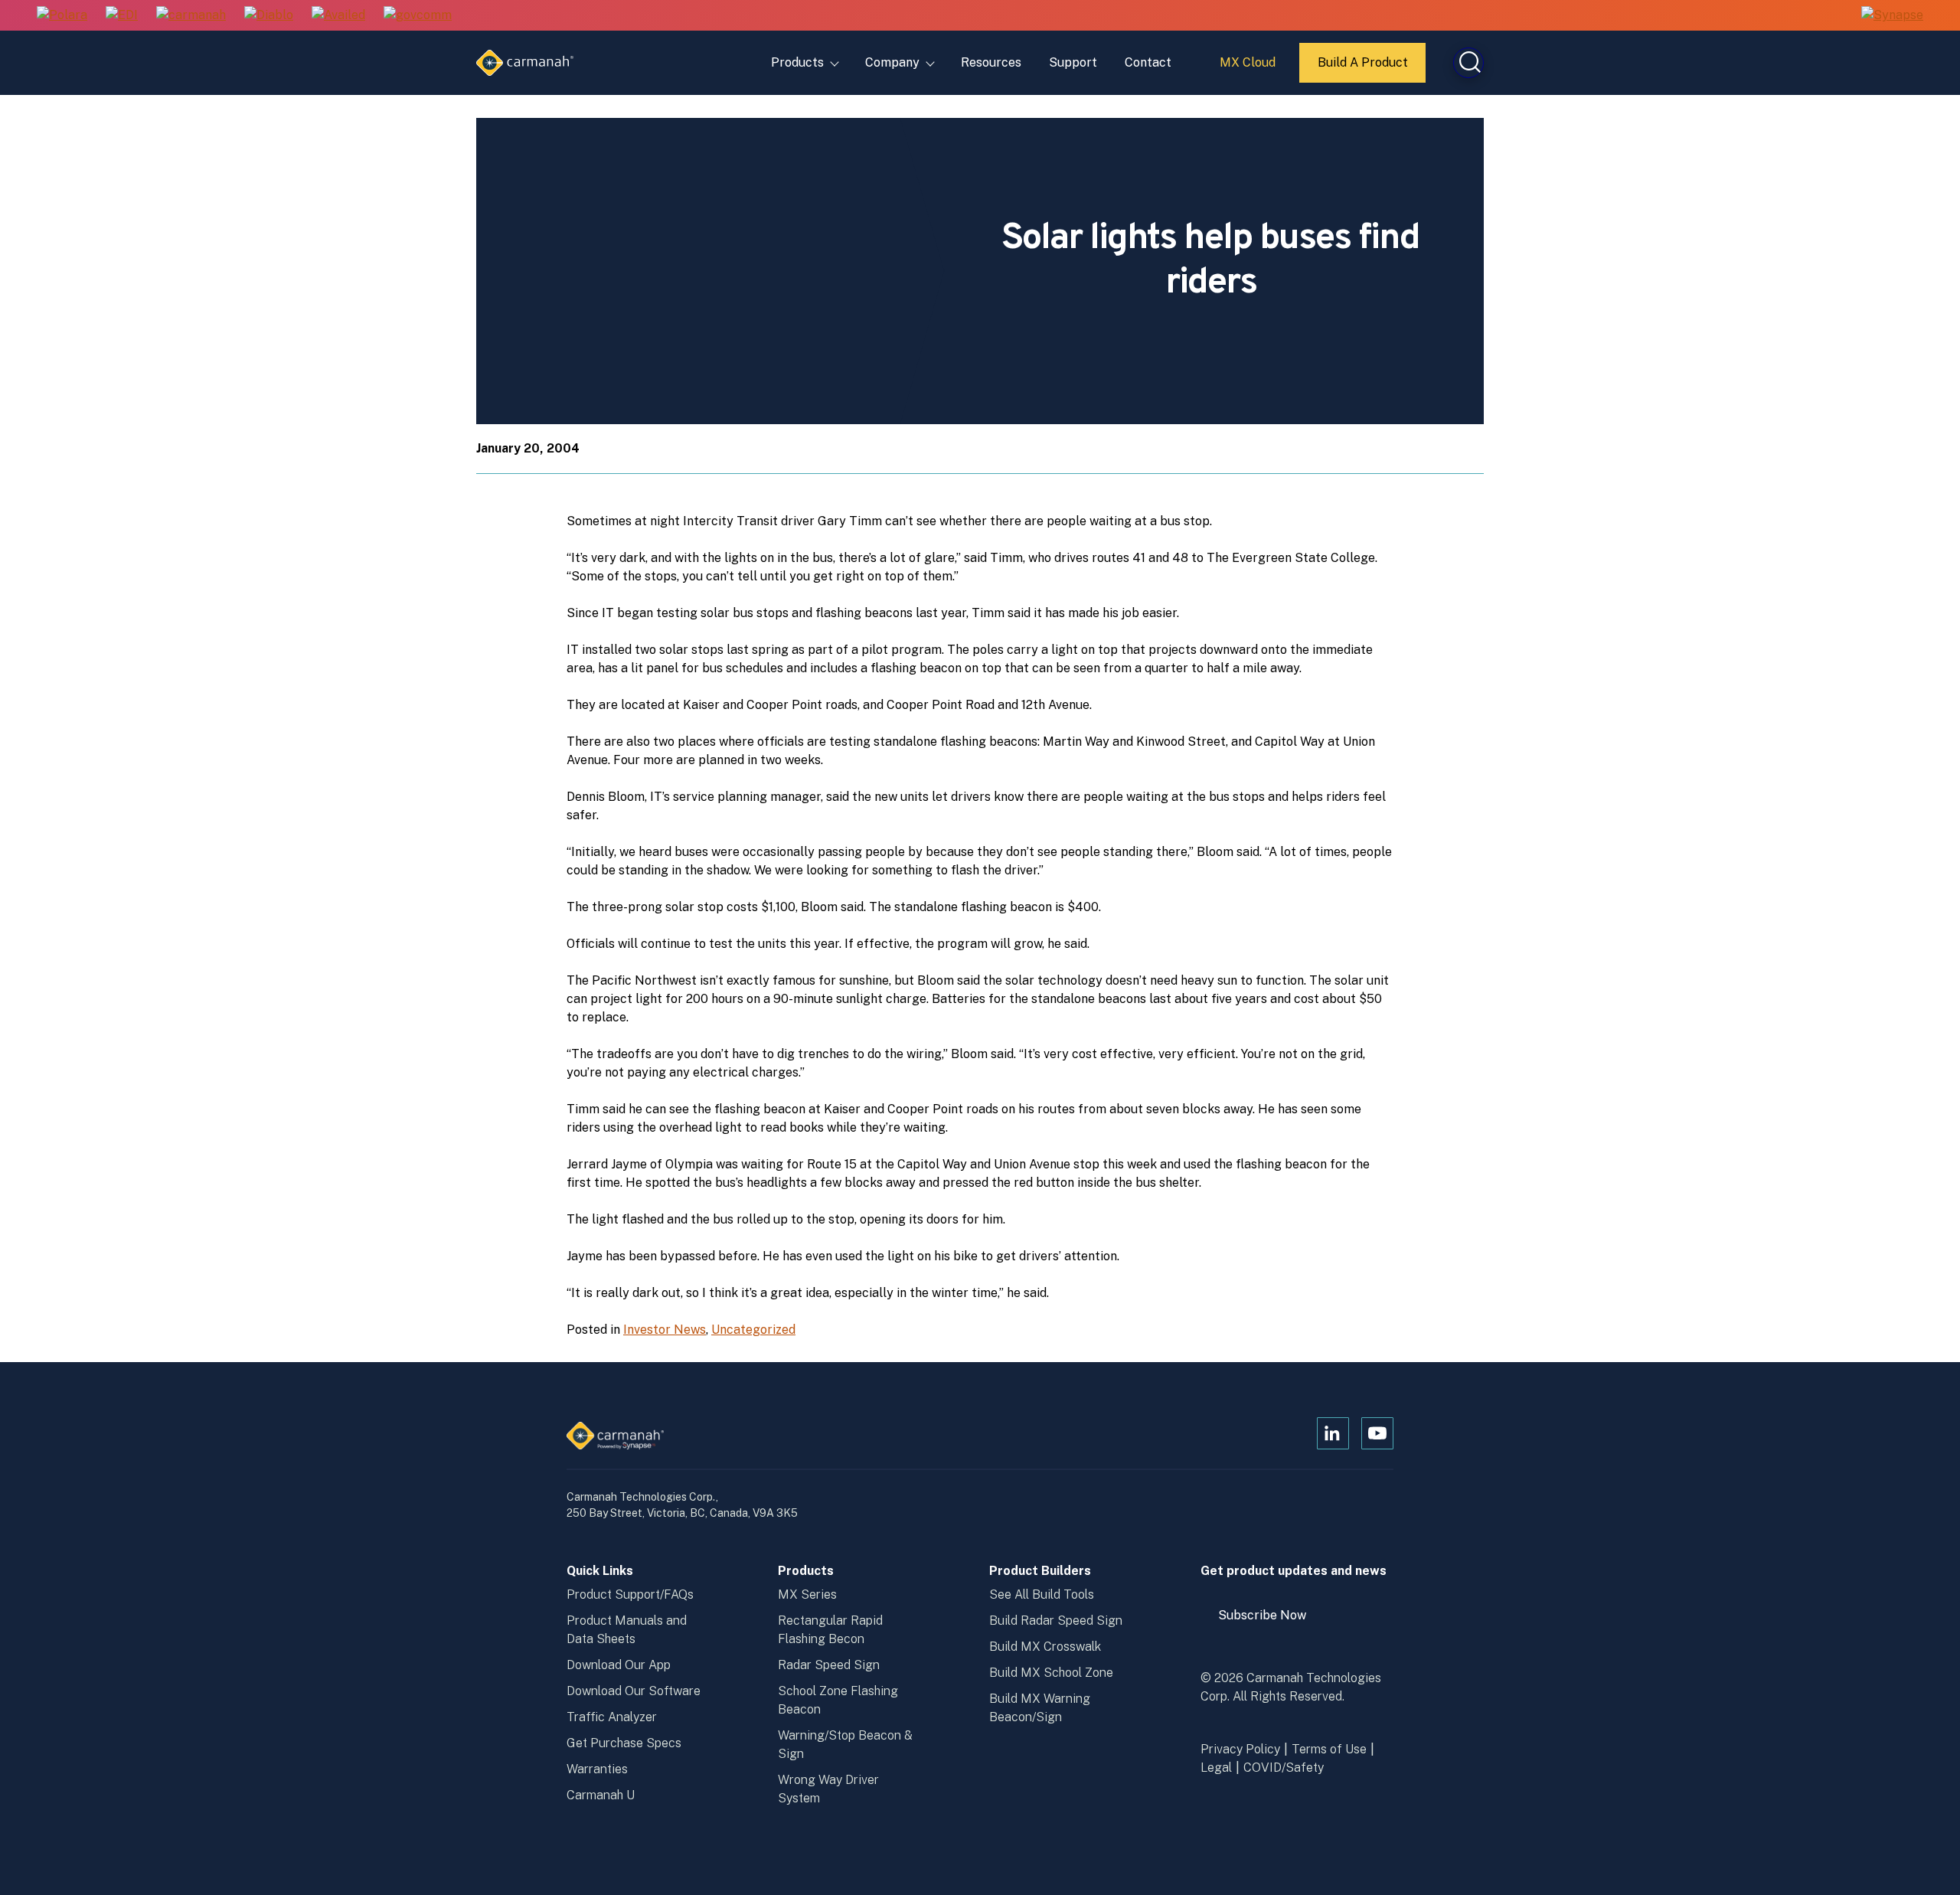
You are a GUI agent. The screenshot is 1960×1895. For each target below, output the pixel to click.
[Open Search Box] (1468, 63)
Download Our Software (634, 1691)
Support (1073, 62)
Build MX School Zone (1051, 1673)
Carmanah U (601, 1795)
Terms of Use (1329, 1749)
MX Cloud (1250, 68)
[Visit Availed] (338, 16)
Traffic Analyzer (612, 1717)
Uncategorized (753, 1330)
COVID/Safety (1284, 1768)
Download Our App (619, 1665)
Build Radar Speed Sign (1056, 1621)
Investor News (665, 1330)
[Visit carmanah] (191, 16)
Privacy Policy (1240, 1749)
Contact (1148, 62)
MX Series (807, 1594)
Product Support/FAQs (630, 1594)
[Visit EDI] (122, 16)
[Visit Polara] (62, 16)
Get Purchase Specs (624, 1743)
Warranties (597, 1769)
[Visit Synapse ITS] (1892, 15)
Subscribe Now (1269, 1621)
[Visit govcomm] (418, 16)
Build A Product (1364, 69)
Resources (991, 62)
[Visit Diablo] (269, 16)
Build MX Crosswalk (1045, 1647)
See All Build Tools (1042, 1594)
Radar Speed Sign (829, 1665)
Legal (1216, 1768)
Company (892, 62)
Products (797, 62)
